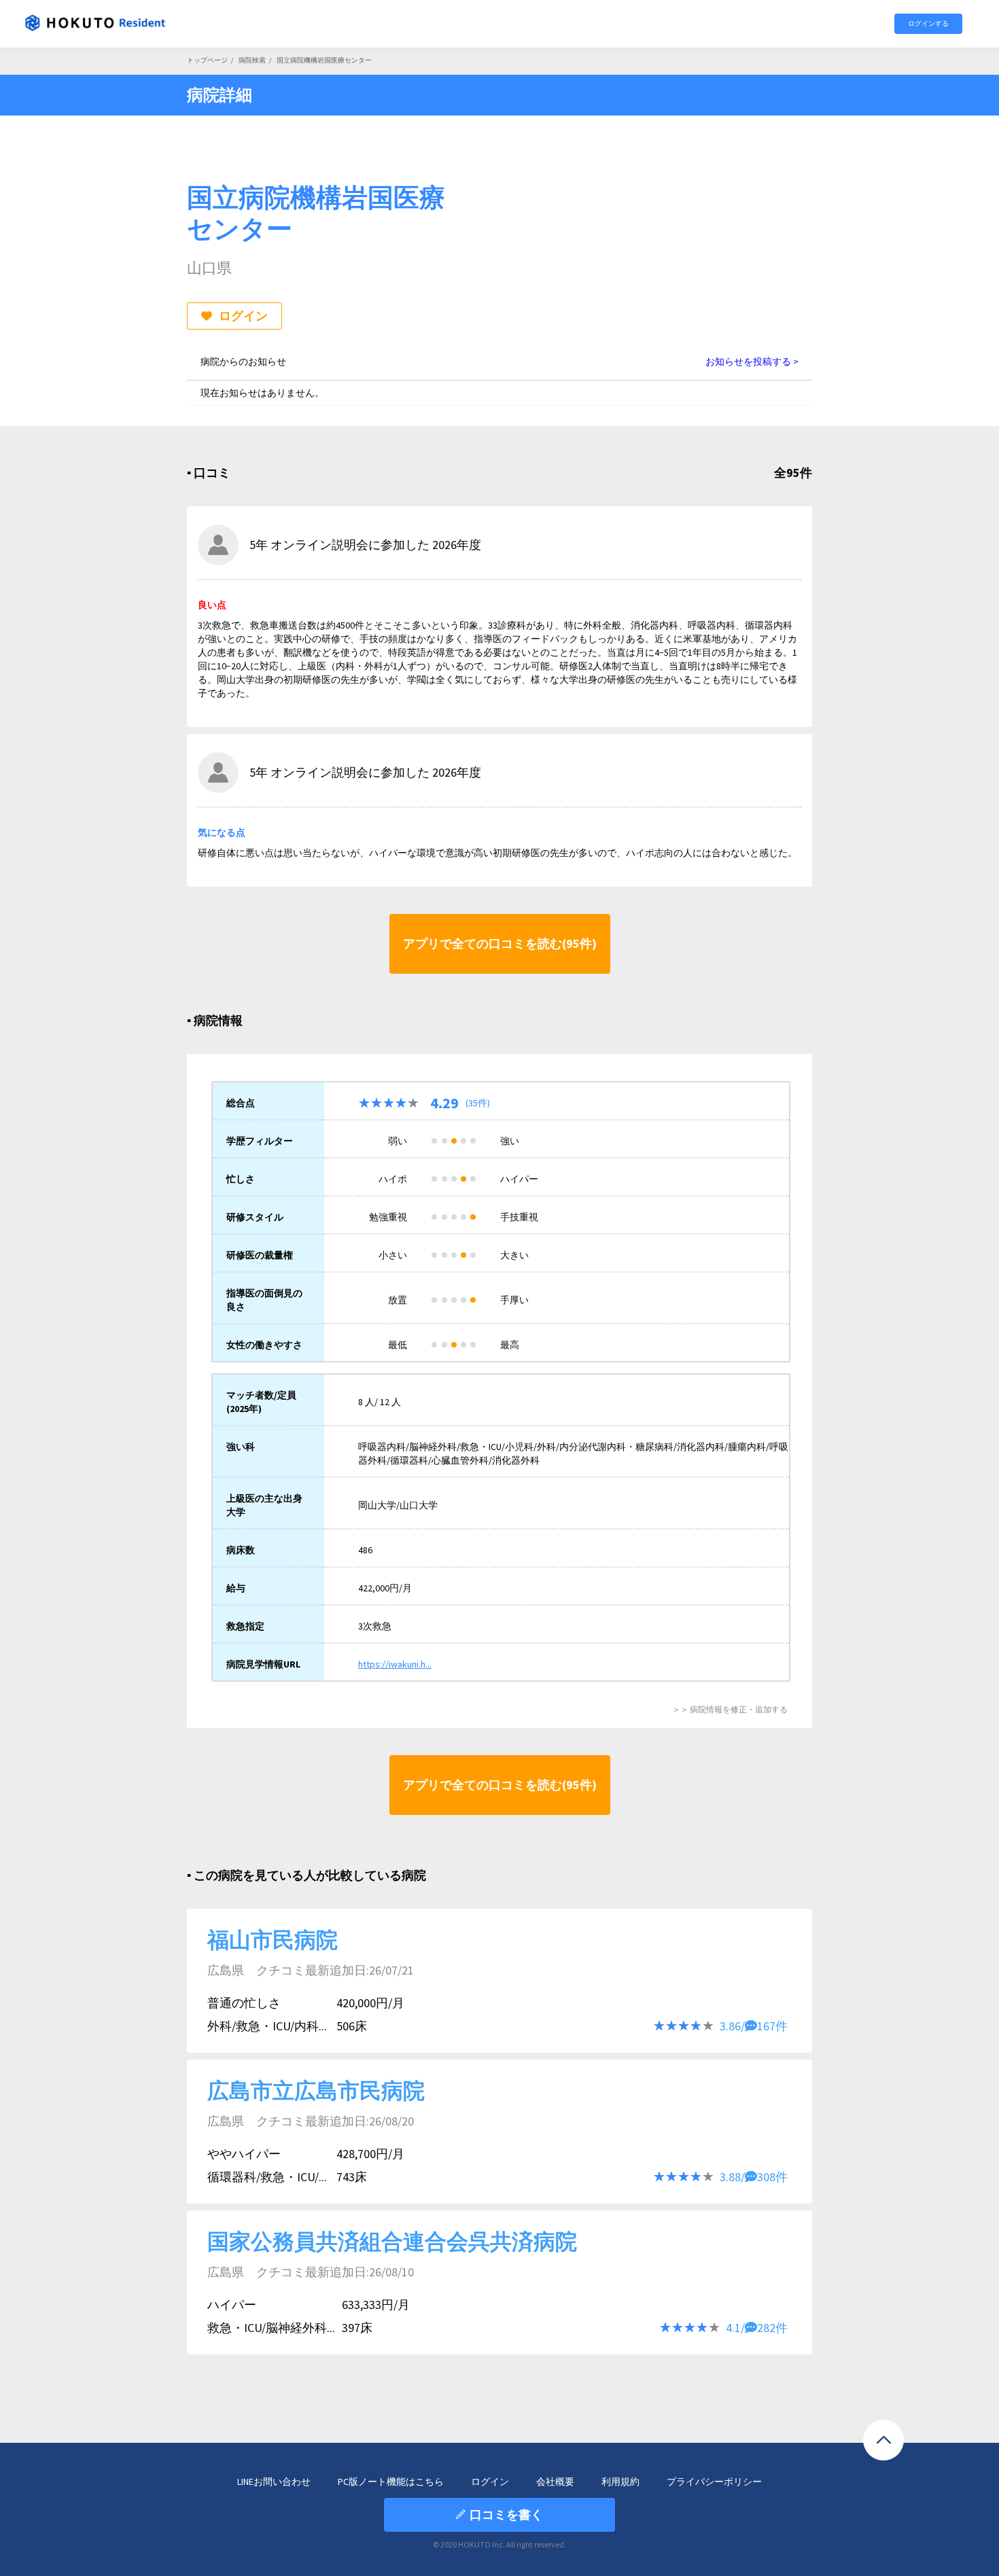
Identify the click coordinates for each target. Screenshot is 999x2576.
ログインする (928, 23)
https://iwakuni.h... (395, 1664)
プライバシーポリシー (714, 2482)
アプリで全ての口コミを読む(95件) (500, 943)
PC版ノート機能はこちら (391, 2482)
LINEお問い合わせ (274, 2482)
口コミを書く (506, 2515)
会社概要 (555, 2482)
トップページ (207, 60)
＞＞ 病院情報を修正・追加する (730, 1709)
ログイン (243, 316)
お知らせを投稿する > (752, 361)
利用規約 (620, 2482)
